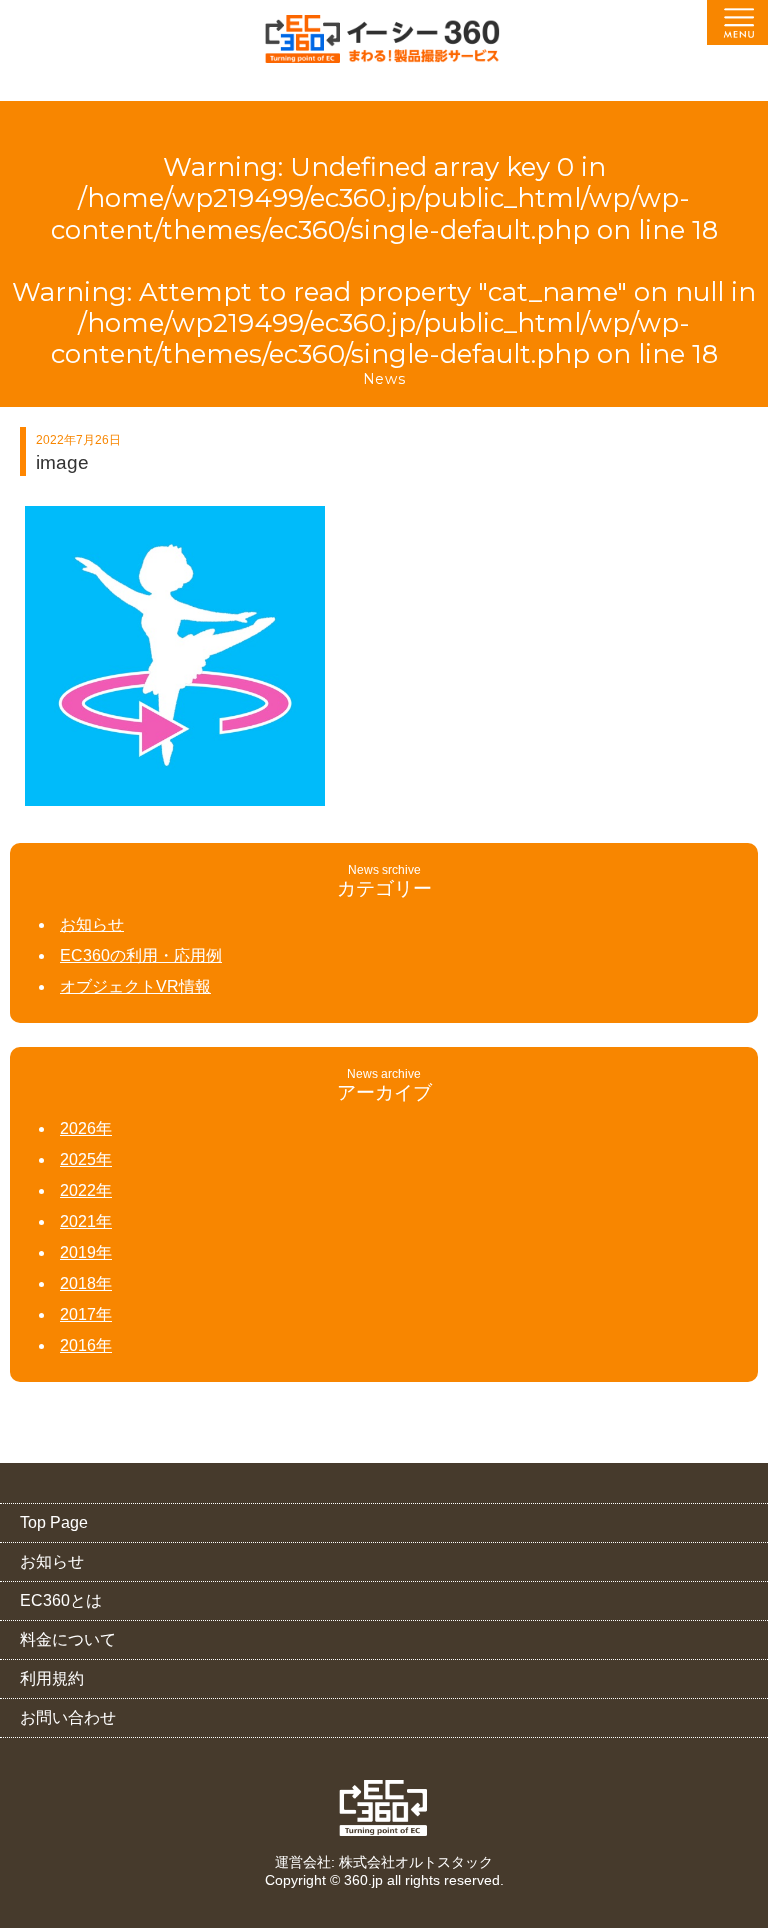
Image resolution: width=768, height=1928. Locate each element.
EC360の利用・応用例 (141, 955)
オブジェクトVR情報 (135, 986)
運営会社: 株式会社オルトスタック (384, 1862)
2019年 (86, 1252)
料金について (68, 1639)
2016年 (86, 1345)
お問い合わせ (68, 1717)
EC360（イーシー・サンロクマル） (384, 45)
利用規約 (52, 1678)
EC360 (384, 1808)
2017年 (86, 1314)
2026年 (86, 1128)
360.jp (363, 1880)
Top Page (54, 1522)
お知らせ (92, 924)
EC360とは (61, 1600)
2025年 (86, 1159)
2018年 (86, 1283)
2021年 (86, 1221)
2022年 (86, 1190)
